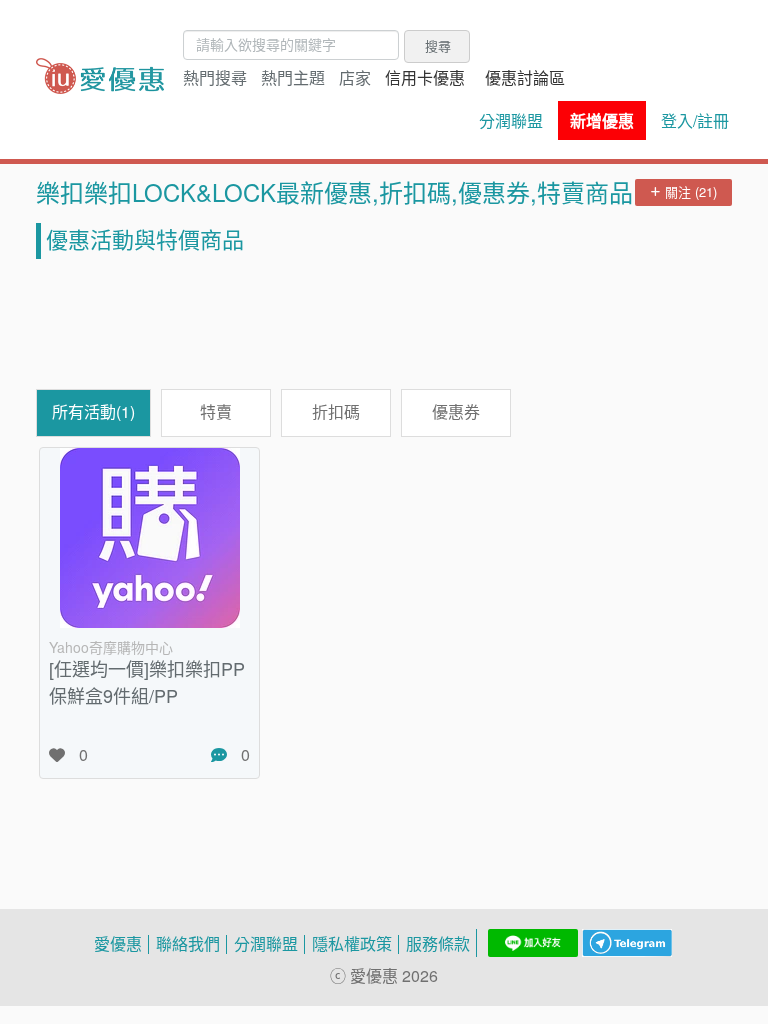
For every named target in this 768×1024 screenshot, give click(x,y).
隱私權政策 (352, 944)
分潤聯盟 (511, 121)
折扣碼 (336, 412)
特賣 (216, 412)
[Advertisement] (384, 324)
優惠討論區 (525, 78)
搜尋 (438, 46)
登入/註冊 (695, 121)
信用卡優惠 (425, 78)
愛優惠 (118, 944)
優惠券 (456, 412)
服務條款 (438, 944)
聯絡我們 (188, 944)
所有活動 (93, 412)
